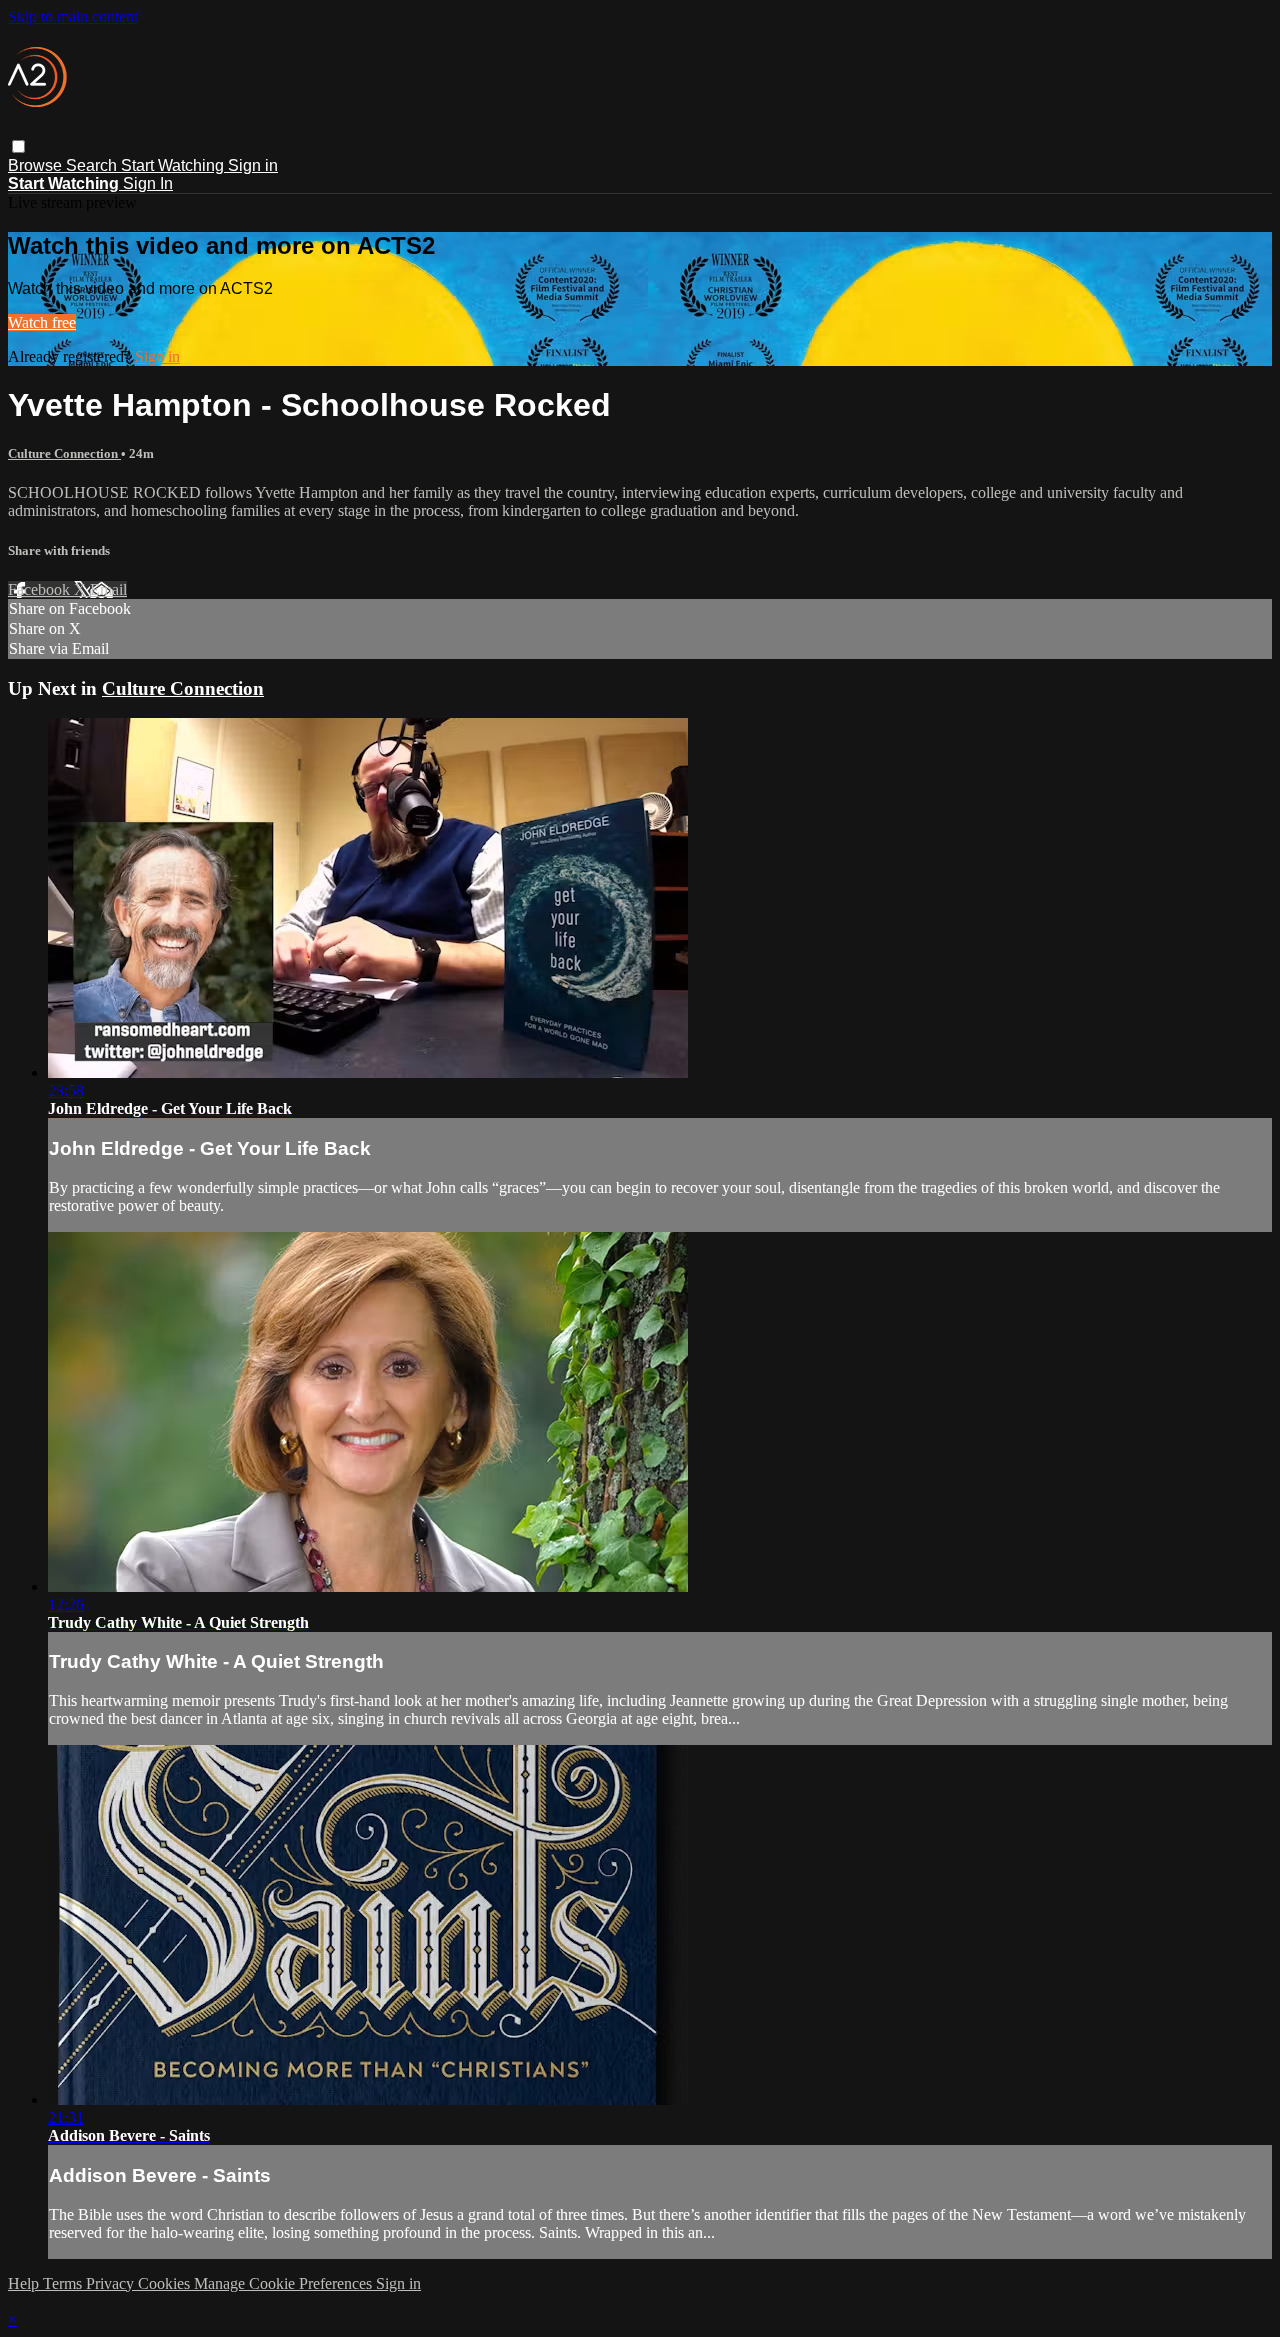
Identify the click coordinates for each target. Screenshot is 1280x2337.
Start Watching (174, 165)
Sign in (253, 165)
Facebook (41, 589)
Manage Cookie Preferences (285, 2283)
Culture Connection (64, 453)
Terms (64, 2283)
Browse (37, 165)
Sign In (148, 183)
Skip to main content (73, 16)
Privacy (112, 2283)
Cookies (166, 2283)
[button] (18, 146)
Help (25, 2283)
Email (108, 589)
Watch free (42, 322)
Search (93, 165)
